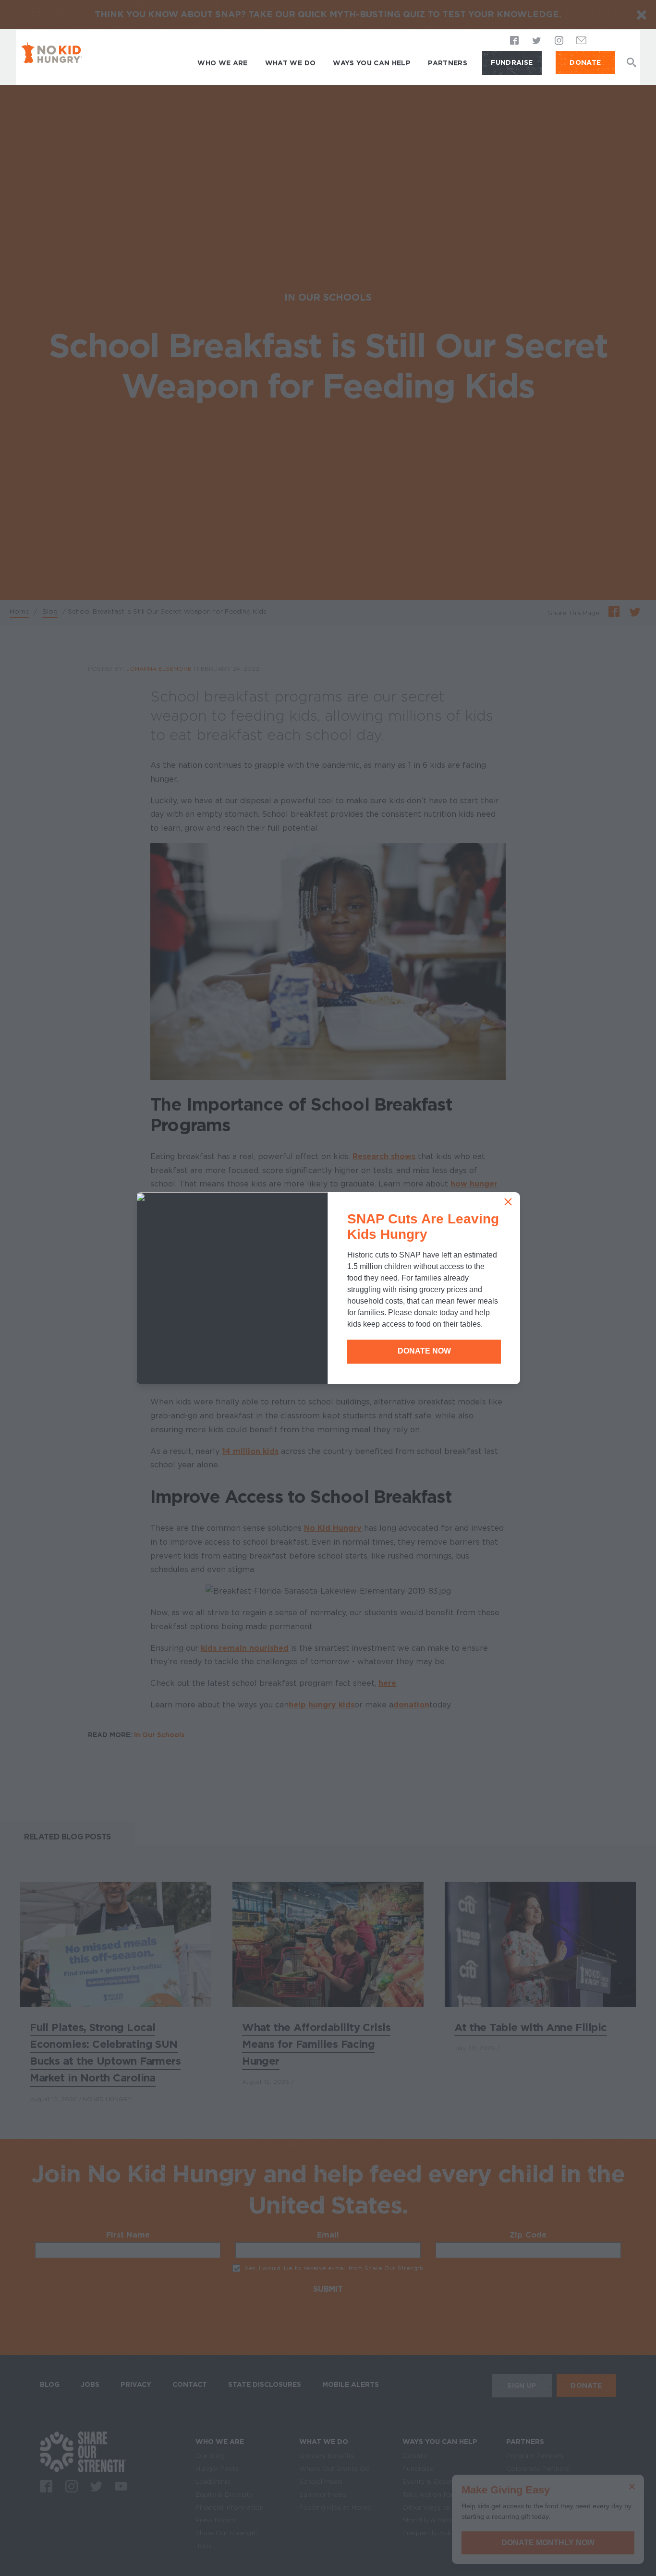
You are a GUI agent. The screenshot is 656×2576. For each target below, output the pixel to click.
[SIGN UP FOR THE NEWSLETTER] (582, 43)
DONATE (585, 62)
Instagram (559, 41)
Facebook (515, 41)
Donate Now (424, 1351)
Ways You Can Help (372, 63)
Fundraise (512, 62)
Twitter (537, 41)
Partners (448, 63)
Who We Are (223, 63)
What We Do (291, 63)
